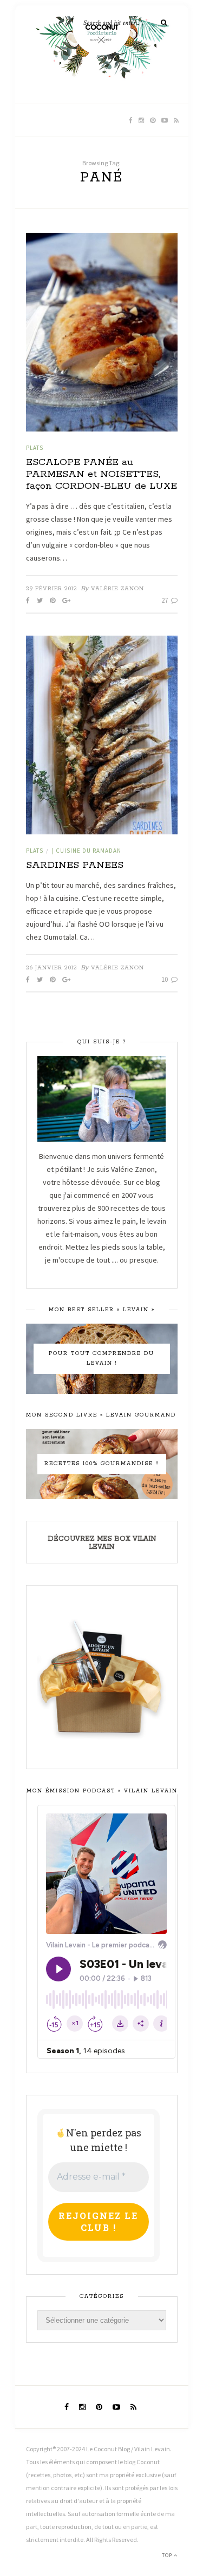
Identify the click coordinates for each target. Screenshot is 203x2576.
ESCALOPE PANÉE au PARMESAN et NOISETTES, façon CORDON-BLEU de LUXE (101, 474)
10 (165, 979)
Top (168, 2555)
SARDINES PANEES (75, 865)
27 (165, 600)
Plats (35, 448)
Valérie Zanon (117, 589)
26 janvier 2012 (52, 968)
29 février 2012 (52, 589)
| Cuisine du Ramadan (87, 851)
